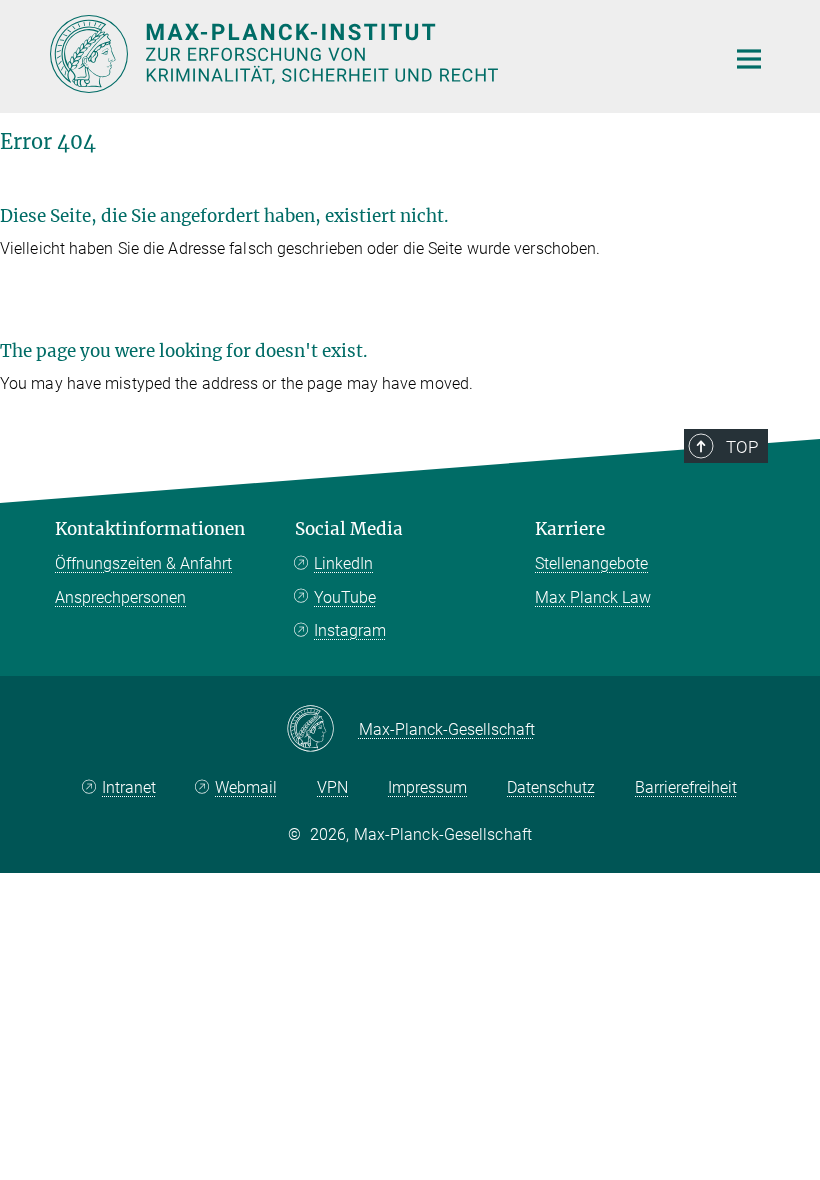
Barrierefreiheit (686, 787)
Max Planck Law (593, 597)
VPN (332, 787)
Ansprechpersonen (120, 597)
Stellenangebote (591, 563)
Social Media (349, 529)
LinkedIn (343, 563)
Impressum (427, 787)
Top (742, 447)
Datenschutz (551, 787)
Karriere (570, 529)
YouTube (345, 597)
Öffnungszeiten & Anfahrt (143, 563)
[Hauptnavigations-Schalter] (749, 59)
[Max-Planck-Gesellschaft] (322, 730)
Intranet (129, 787)
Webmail (246, 787)
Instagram (350, 630)
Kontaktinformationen (150, 529)
